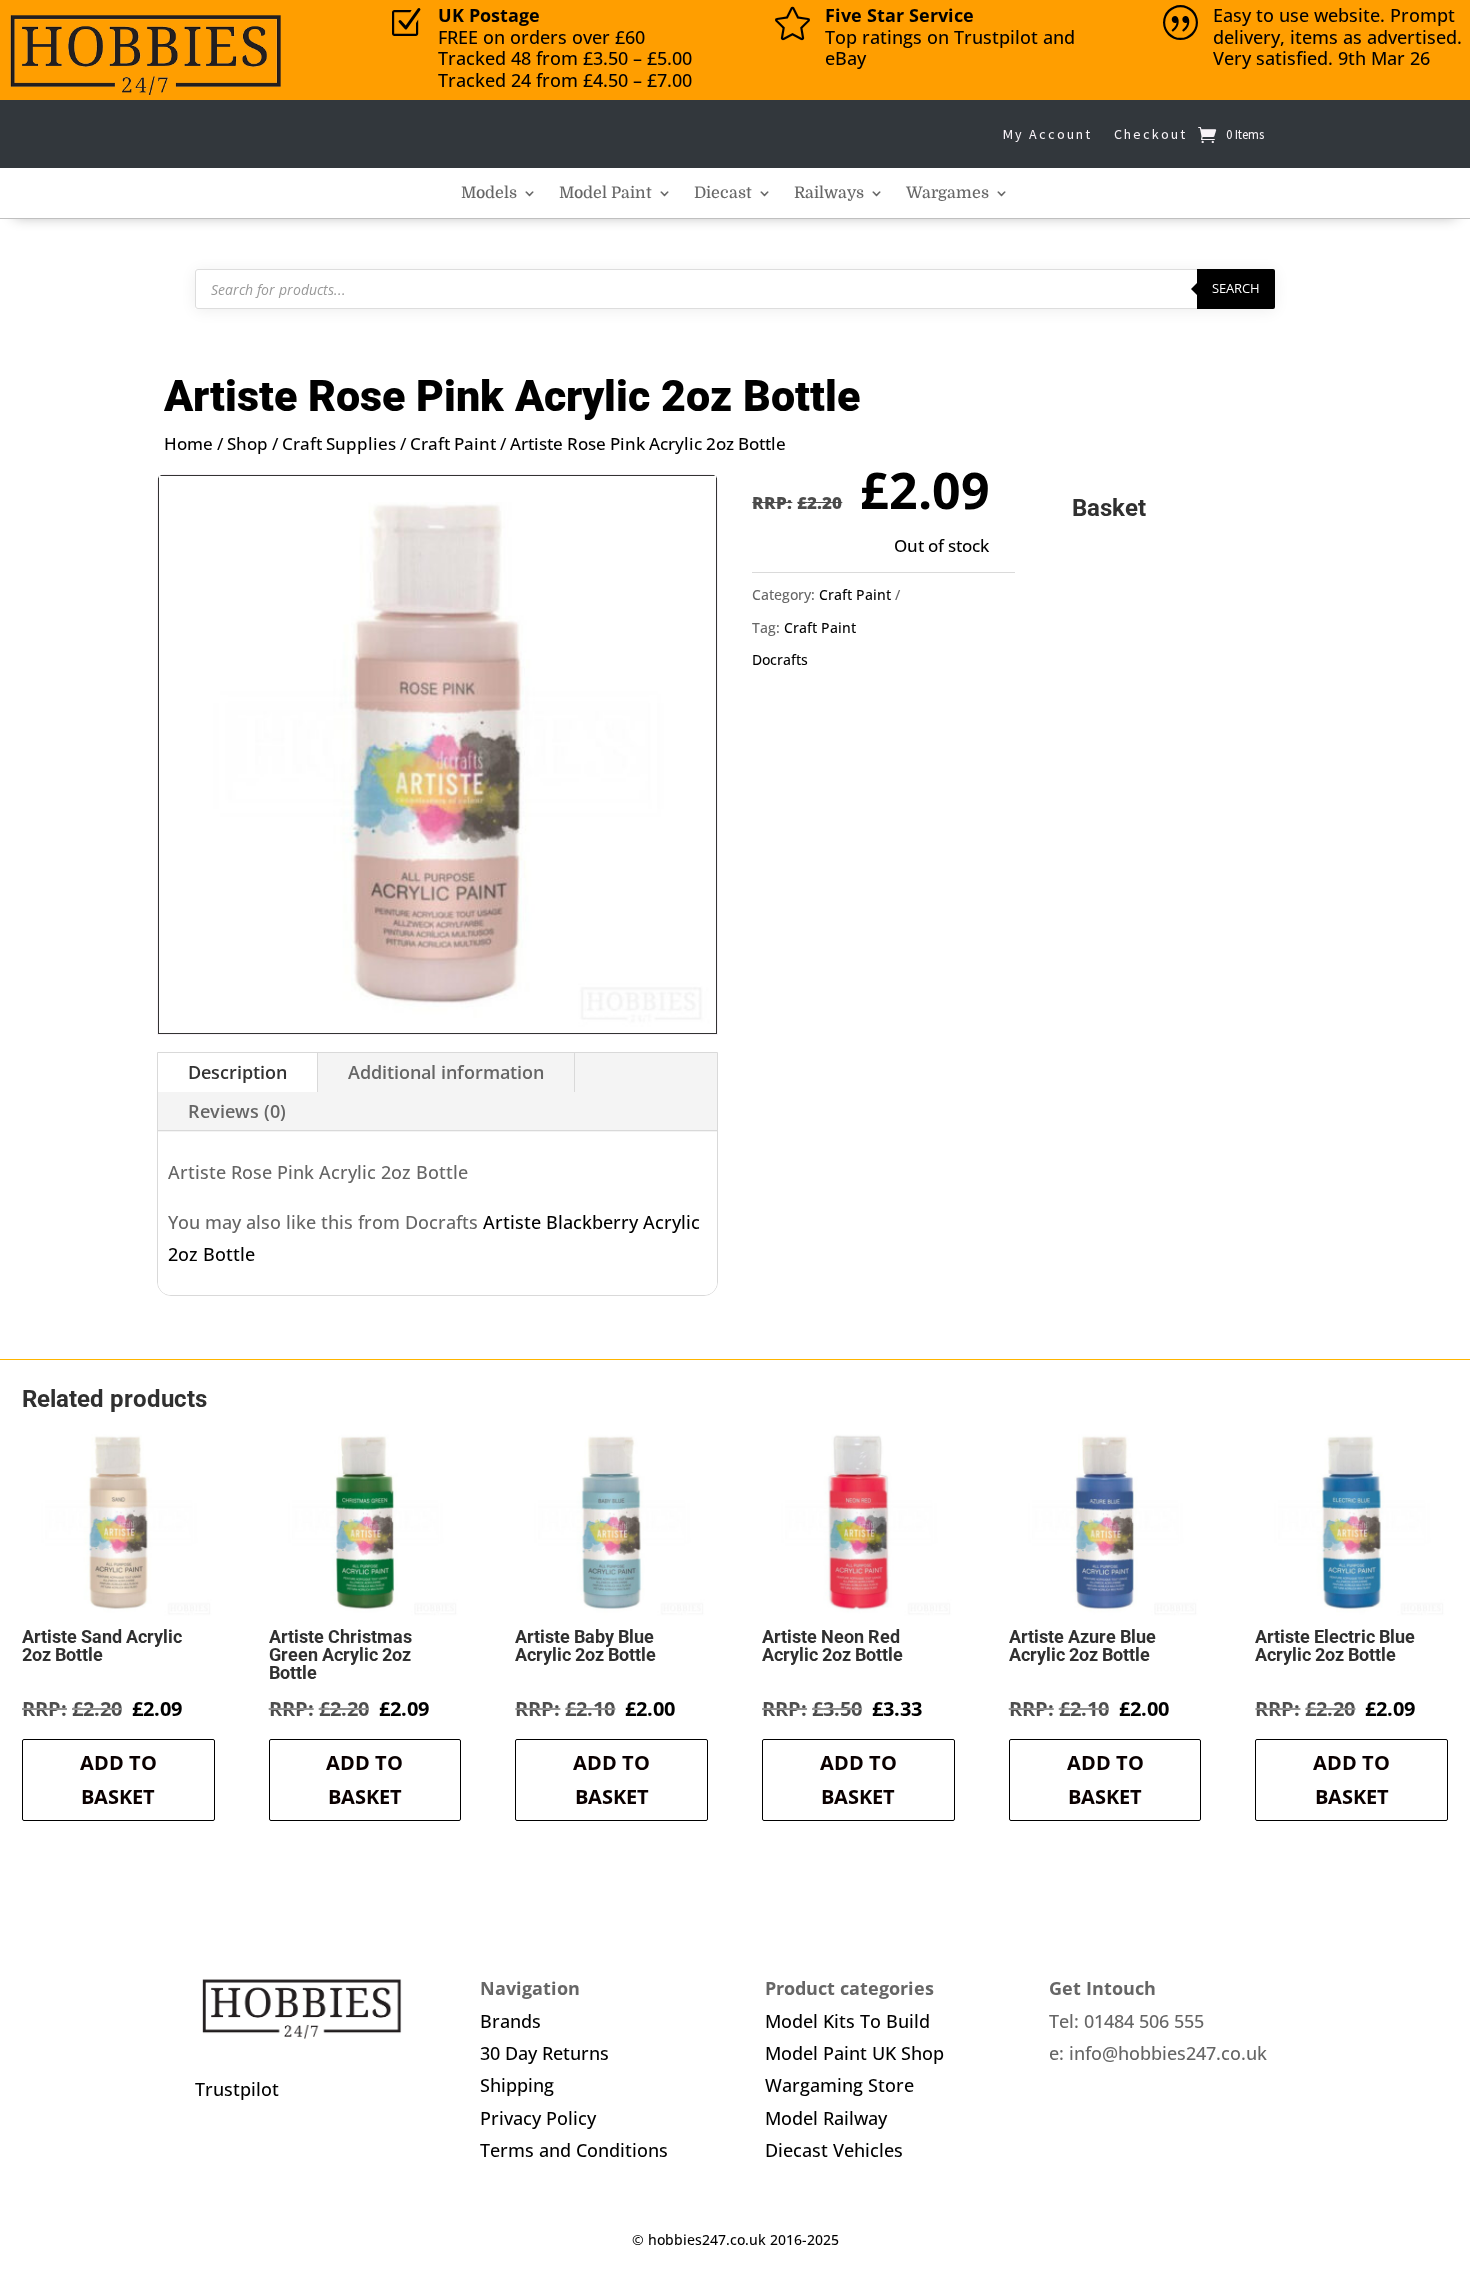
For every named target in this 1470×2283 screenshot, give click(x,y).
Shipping (517, 2085)
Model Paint (605, 194)
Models (489, 194)
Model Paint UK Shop (854, 2053)
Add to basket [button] (118, 1779)
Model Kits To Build (847, 2021)
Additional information (446, 1072)
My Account (1047, 134)
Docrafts (780, 659)
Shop (247, 443)
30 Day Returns (544, 2053)
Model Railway (826, 2118)
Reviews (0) (237, 1111)
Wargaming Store (839, 2085)
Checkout (1150, 134)
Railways (829, 194)
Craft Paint (453, 443)
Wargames (947, 194)
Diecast (723, 194)
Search (1236, 288)
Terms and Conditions (574, 2150)
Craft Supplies (339, 443)
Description (237, 1072)
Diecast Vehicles (834, 2150)
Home (188, 443)
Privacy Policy (538, 2118)
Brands (510, 2021)
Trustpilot (237, 2089)
